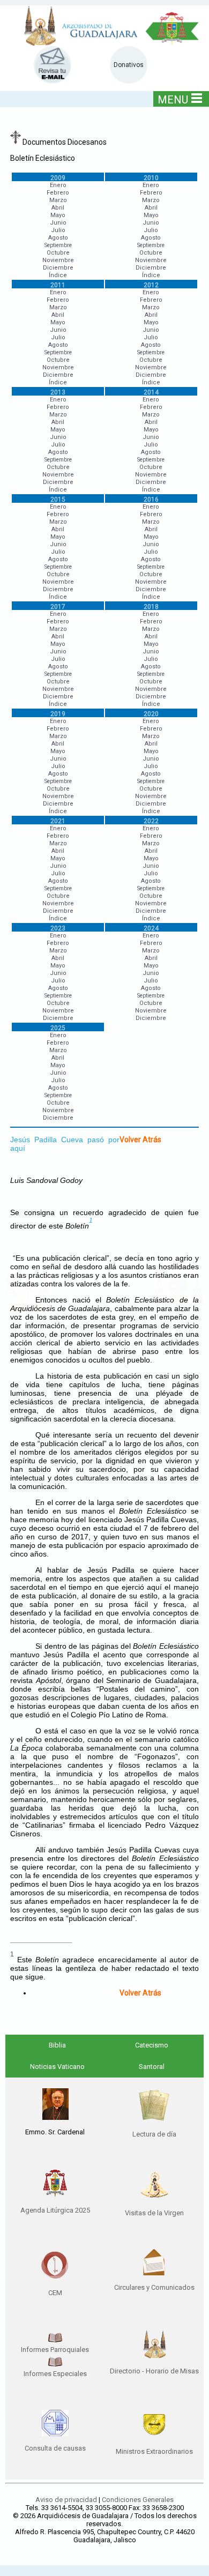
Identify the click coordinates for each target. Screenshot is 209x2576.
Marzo (58, 200)
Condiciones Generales (138, 2500)
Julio (58, 230)
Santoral (152, 2067)
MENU (173, 100)
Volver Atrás (140, 1140)
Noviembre (58, 260)
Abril (58, 208)
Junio (58, 223)
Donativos (129, 65)
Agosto (58, 238)
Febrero (58, 193)
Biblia (57, 2045)
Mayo (58, 215)
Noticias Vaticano (57, 2067)
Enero (58, 185)
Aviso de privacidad (66, 2500)
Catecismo (152, 2045)
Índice (58, 275)
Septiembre (58, 245)
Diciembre (58, 268)
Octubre (58, 253)
